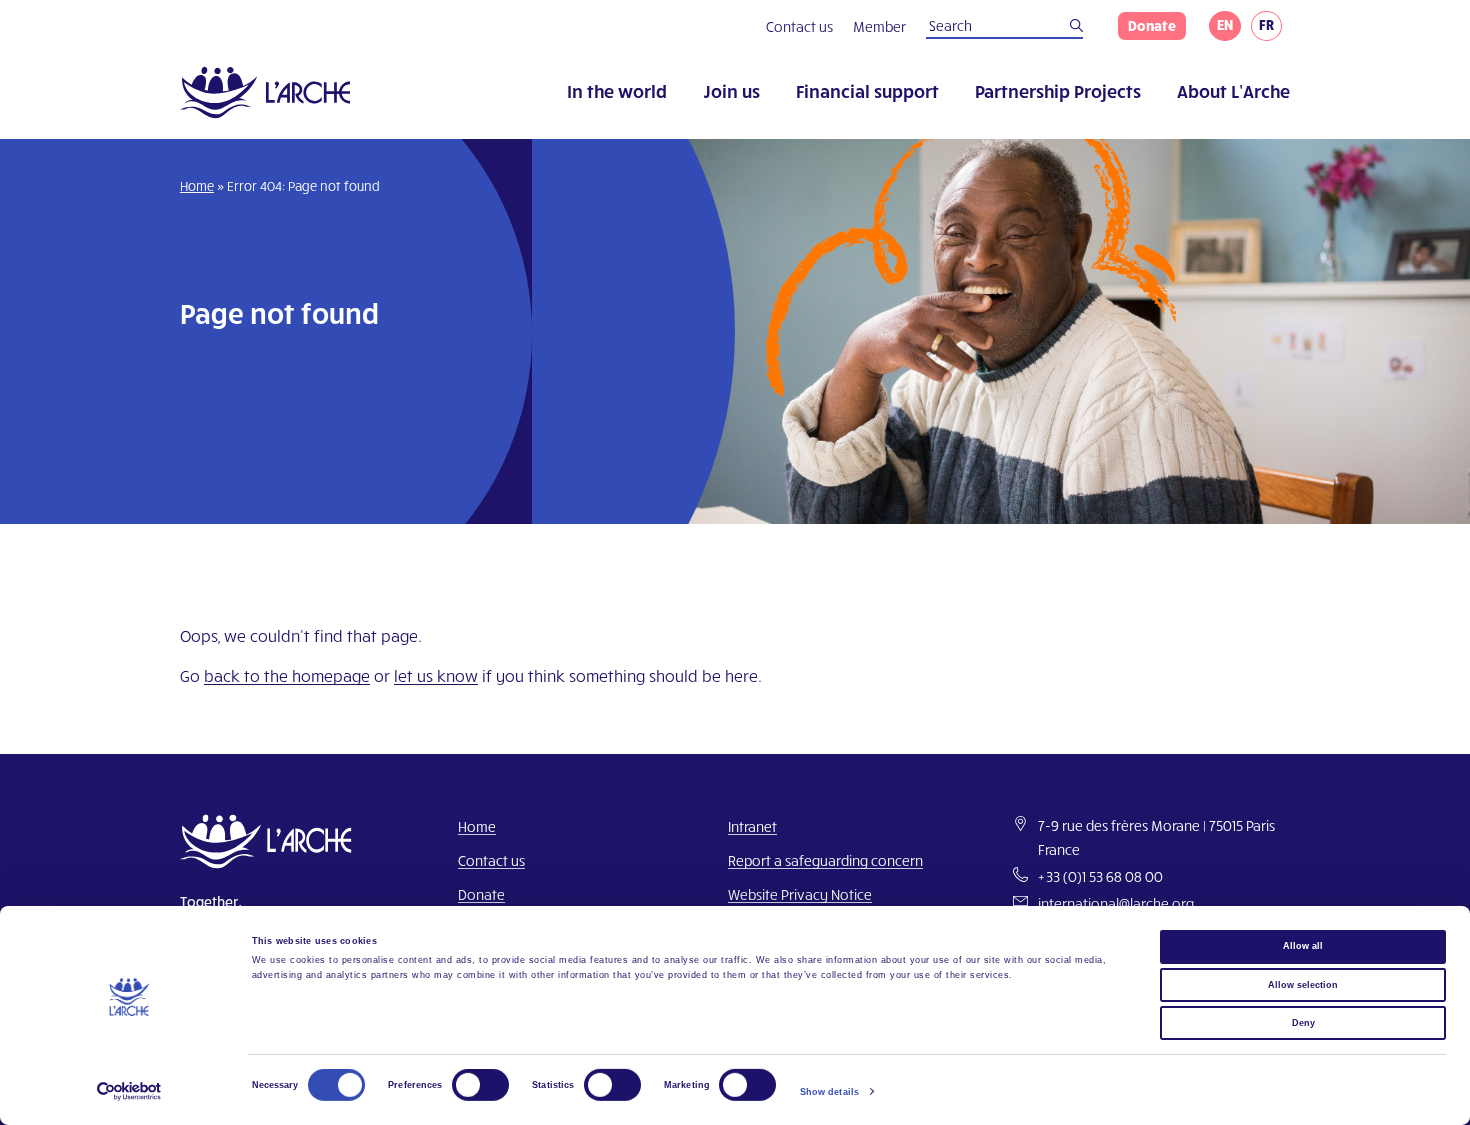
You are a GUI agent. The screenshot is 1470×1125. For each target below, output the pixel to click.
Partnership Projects (1058, 90)
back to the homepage (287, 675)
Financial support (867, 90)
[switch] (480, 1085)
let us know (436, 675)
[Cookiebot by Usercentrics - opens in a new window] (129, 1091)
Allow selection (1303, 984)
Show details (829, 1092)
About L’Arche (1233, 90)
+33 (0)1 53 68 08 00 (1100, 876)
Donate (1152, 25)
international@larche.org (1116, 903)
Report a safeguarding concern (825, 860)
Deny (1303, 1023)
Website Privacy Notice (800, 894)
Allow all (1303, 946)
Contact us (799, 26)
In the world (617, 90)
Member (879, 26)
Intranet (752, 826)
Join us (731, 90)
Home (197, 186)
